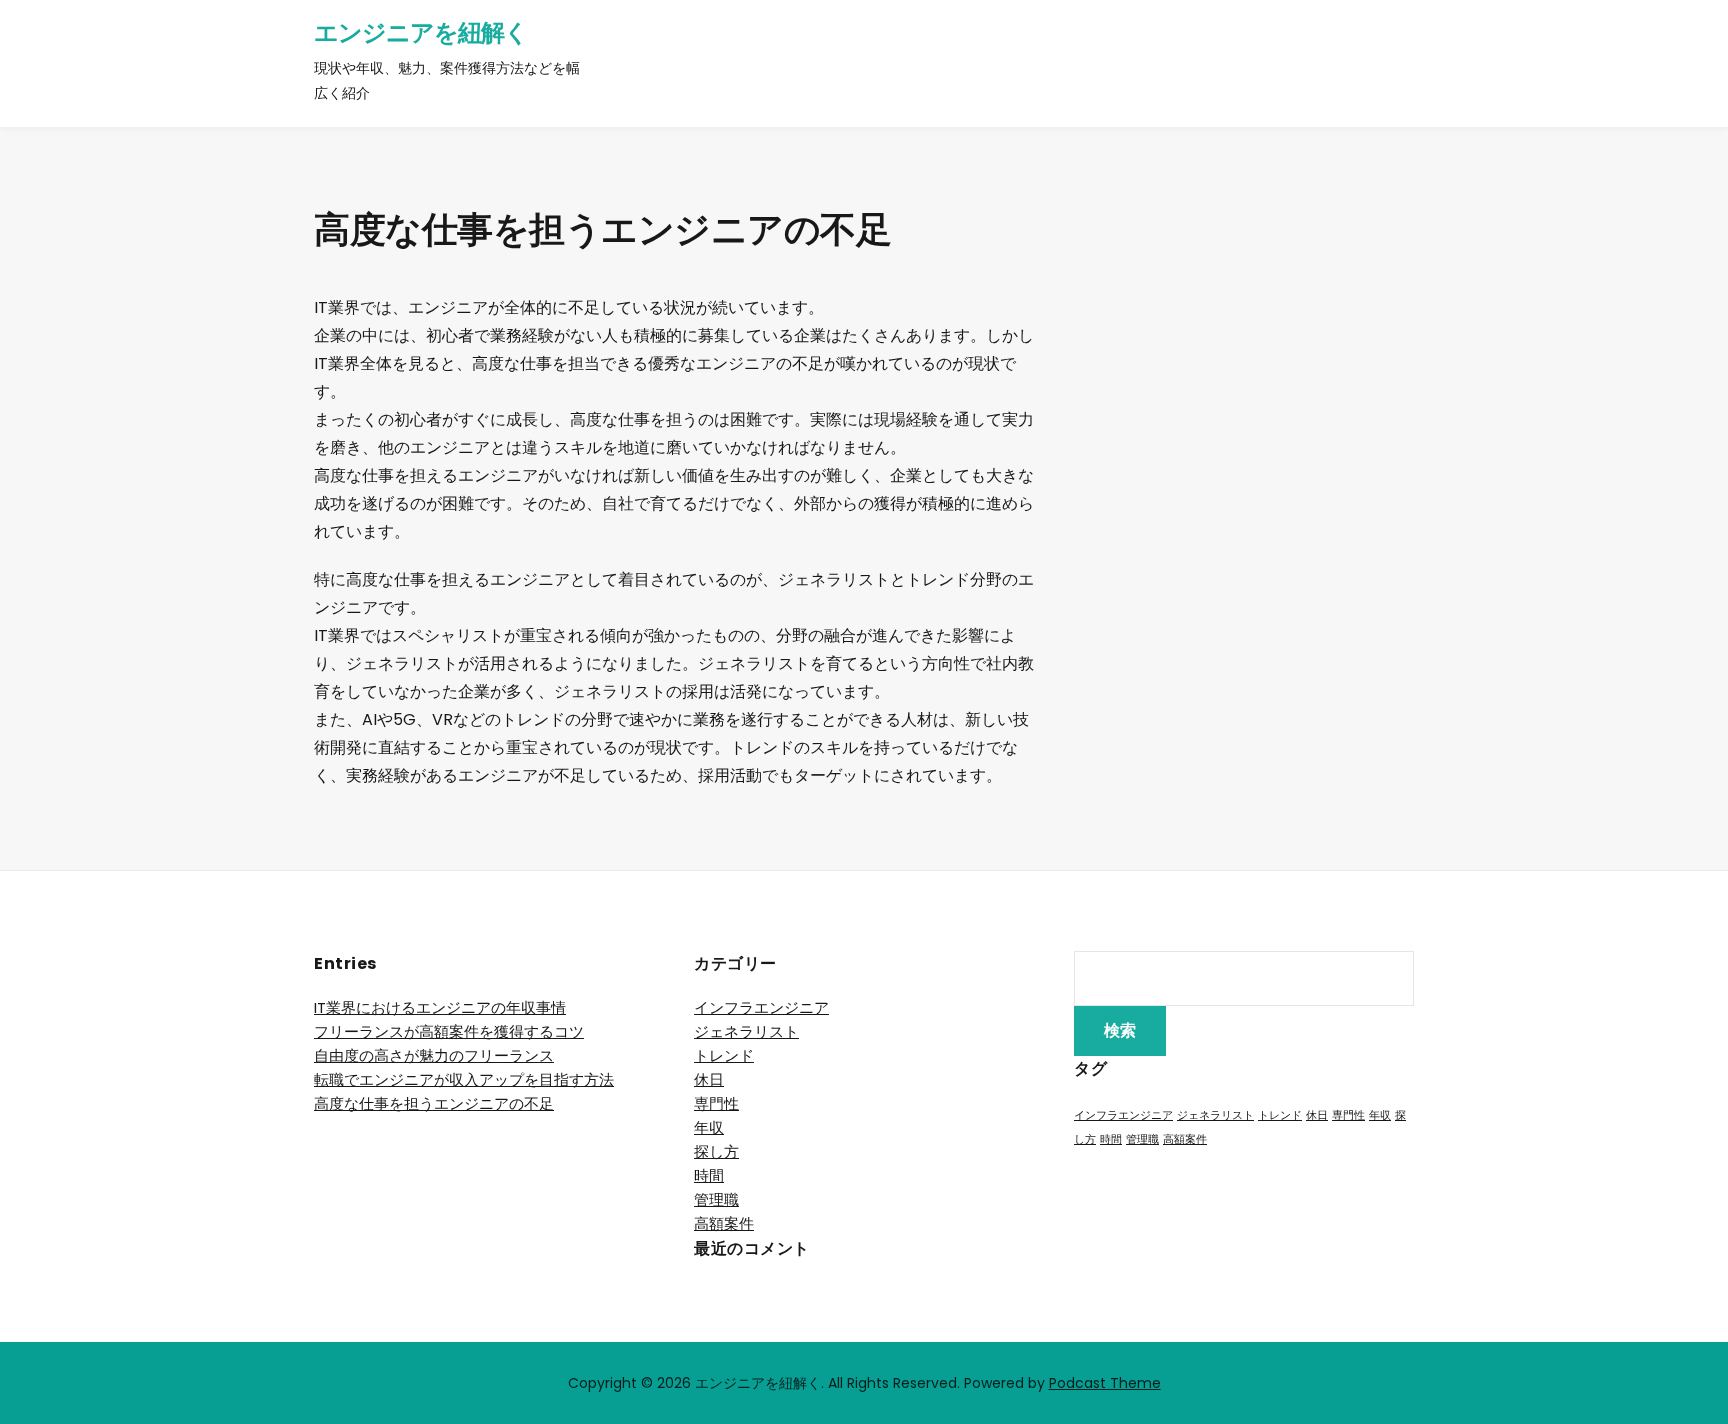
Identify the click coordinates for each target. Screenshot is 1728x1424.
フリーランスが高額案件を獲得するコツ (449, 1031)
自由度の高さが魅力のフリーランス (434, 1055)
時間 (709, 1175)
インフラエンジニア (761, 1007)
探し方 (716, 1151)
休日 (709, 1079)
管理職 (716, 1199)
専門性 (716, 1103)
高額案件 (724, 1223)
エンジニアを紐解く (421, 32)
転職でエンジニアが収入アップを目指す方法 (464, 1079)
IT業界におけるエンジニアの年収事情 (440, 1007)
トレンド (724, 1055)
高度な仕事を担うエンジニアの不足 (434, 1103)
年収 (709, 1127)
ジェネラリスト (746, 1031)
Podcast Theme (1105, 1383)
